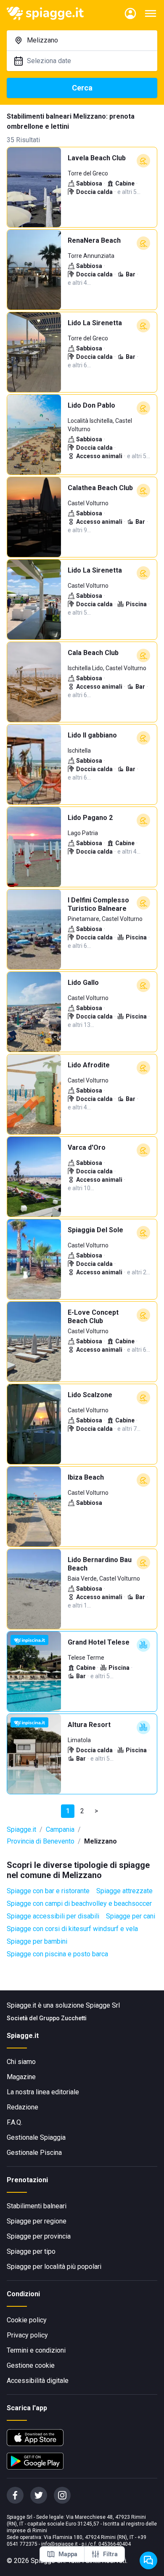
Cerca (82, 88)
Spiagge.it (21, 1829)
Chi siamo (21, 2062)
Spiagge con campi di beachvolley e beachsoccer (79, 1903)
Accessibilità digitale (38, 2381)
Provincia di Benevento (41, 1841)
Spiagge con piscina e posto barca (57, 1954)
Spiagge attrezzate (124, 1891)
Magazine (21, 2077)
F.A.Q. (15, 2122)
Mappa (68, 2554)
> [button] (96, 1811)
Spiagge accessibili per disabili (53, 1916)
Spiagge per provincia (39, 2236)
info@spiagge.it (60, 2544)
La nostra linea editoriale (43, 2092)
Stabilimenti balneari (37, 2206)
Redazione (22, 2107)
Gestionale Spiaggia (36, 2137)
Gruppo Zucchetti (63, 2018)
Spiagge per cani (131, 1916)
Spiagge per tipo (31, 2251)
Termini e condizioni (36, 2350)
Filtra (110, 2554)
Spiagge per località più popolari (54, 2267)
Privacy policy (27, 2335)
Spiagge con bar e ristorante (48, 1891)
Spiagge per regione (37, 2221)
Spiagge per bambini (37, 1941)
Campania (60, 1829)
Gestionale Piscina (34, 2153)
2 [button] (82, 1811)
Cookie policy (27, 2320)
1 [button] (68, 1811)
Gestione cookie (31, 2365)
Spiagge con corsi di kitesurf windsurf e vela (72, 1929)
